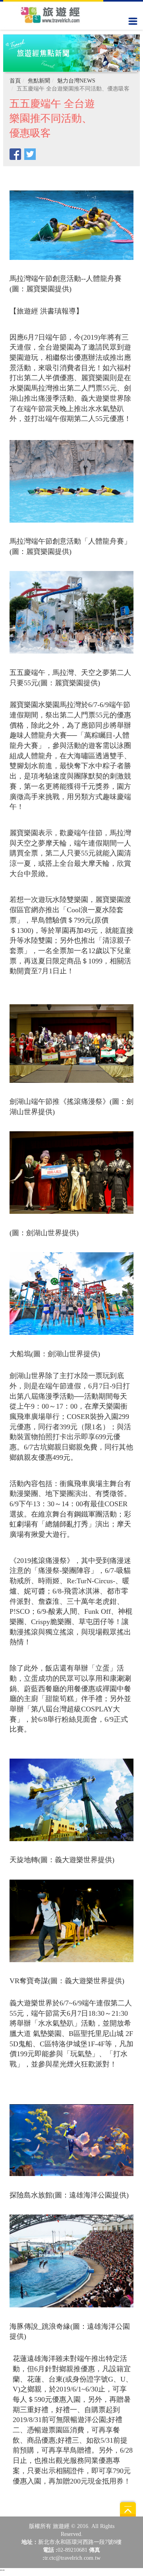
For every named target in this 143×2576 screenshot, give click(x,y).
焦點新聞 (39, 81)
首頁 (15, 81)
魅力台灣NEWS (76, 81)
